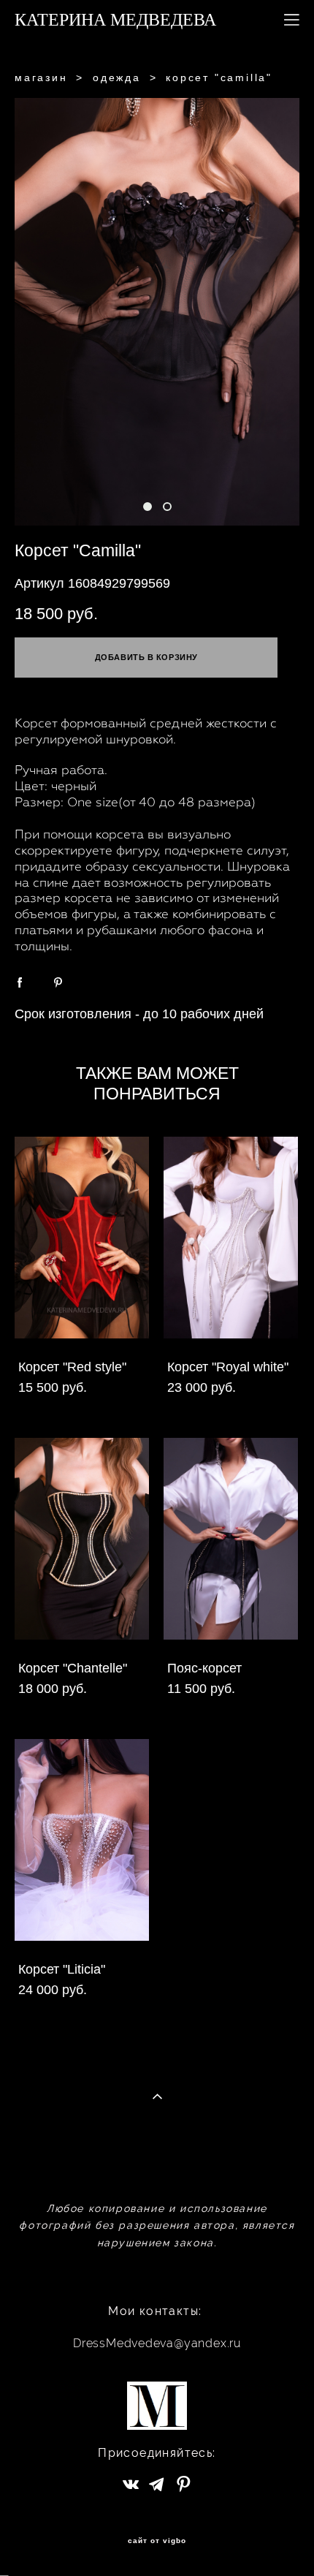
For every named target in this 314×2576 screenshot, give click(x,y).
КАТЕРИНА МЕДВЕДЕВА (115, 20)
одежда (117, 77)
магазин (41, 77)
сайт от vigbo (157, 2541)
